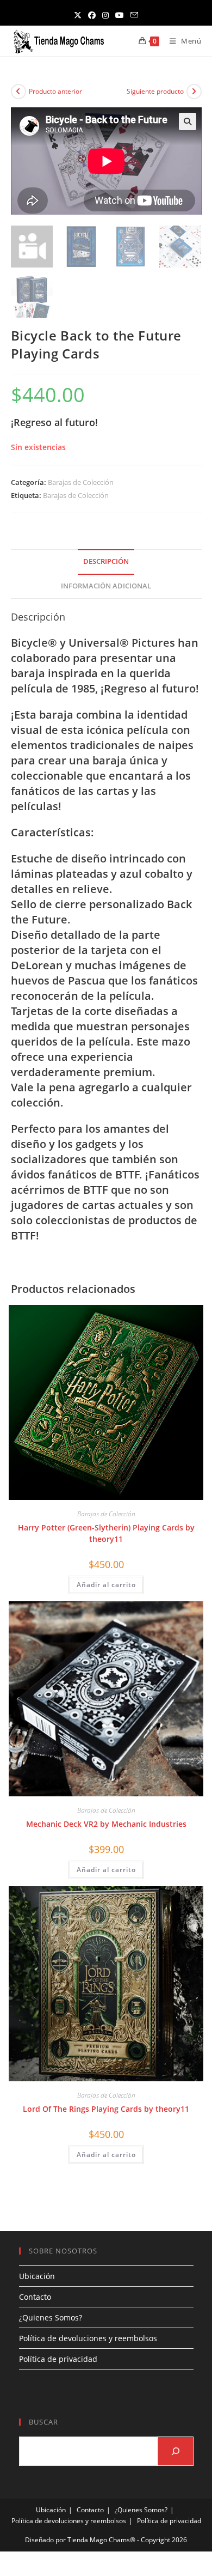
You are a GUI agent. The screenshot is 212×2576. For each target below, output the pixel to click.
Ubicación (37, 2276)
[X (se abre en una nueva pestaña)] (78, 15)
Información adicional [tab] (106, 586)
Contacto (35, 2297)
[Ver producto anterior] (18, 92)
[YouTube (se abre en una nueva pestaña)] (120, 15)
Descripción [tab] (106, 561)
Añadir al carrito (106, 1585)
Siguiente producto (155, 91)
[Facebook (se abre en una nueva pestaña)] (92, 15)
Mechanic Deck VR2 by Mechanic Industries (106, 1824)
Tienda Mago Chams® (101, 2540)
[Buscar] (176, 2451)
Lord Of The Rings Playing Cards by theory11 (106, 2109)
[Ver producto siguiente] (194, 92)
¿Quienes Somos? (51, 2317)
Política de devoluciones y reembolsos (88, 2338)
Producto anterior (55, 91)
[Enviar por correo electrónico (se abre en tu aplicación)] (134, 15)
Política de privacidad (58, 2359)
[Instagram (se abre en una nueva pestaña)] (105, 15)
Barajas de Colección (81, 482)
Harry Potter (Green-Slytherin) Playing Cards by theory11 (106, 1533)
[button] (188, 121)
